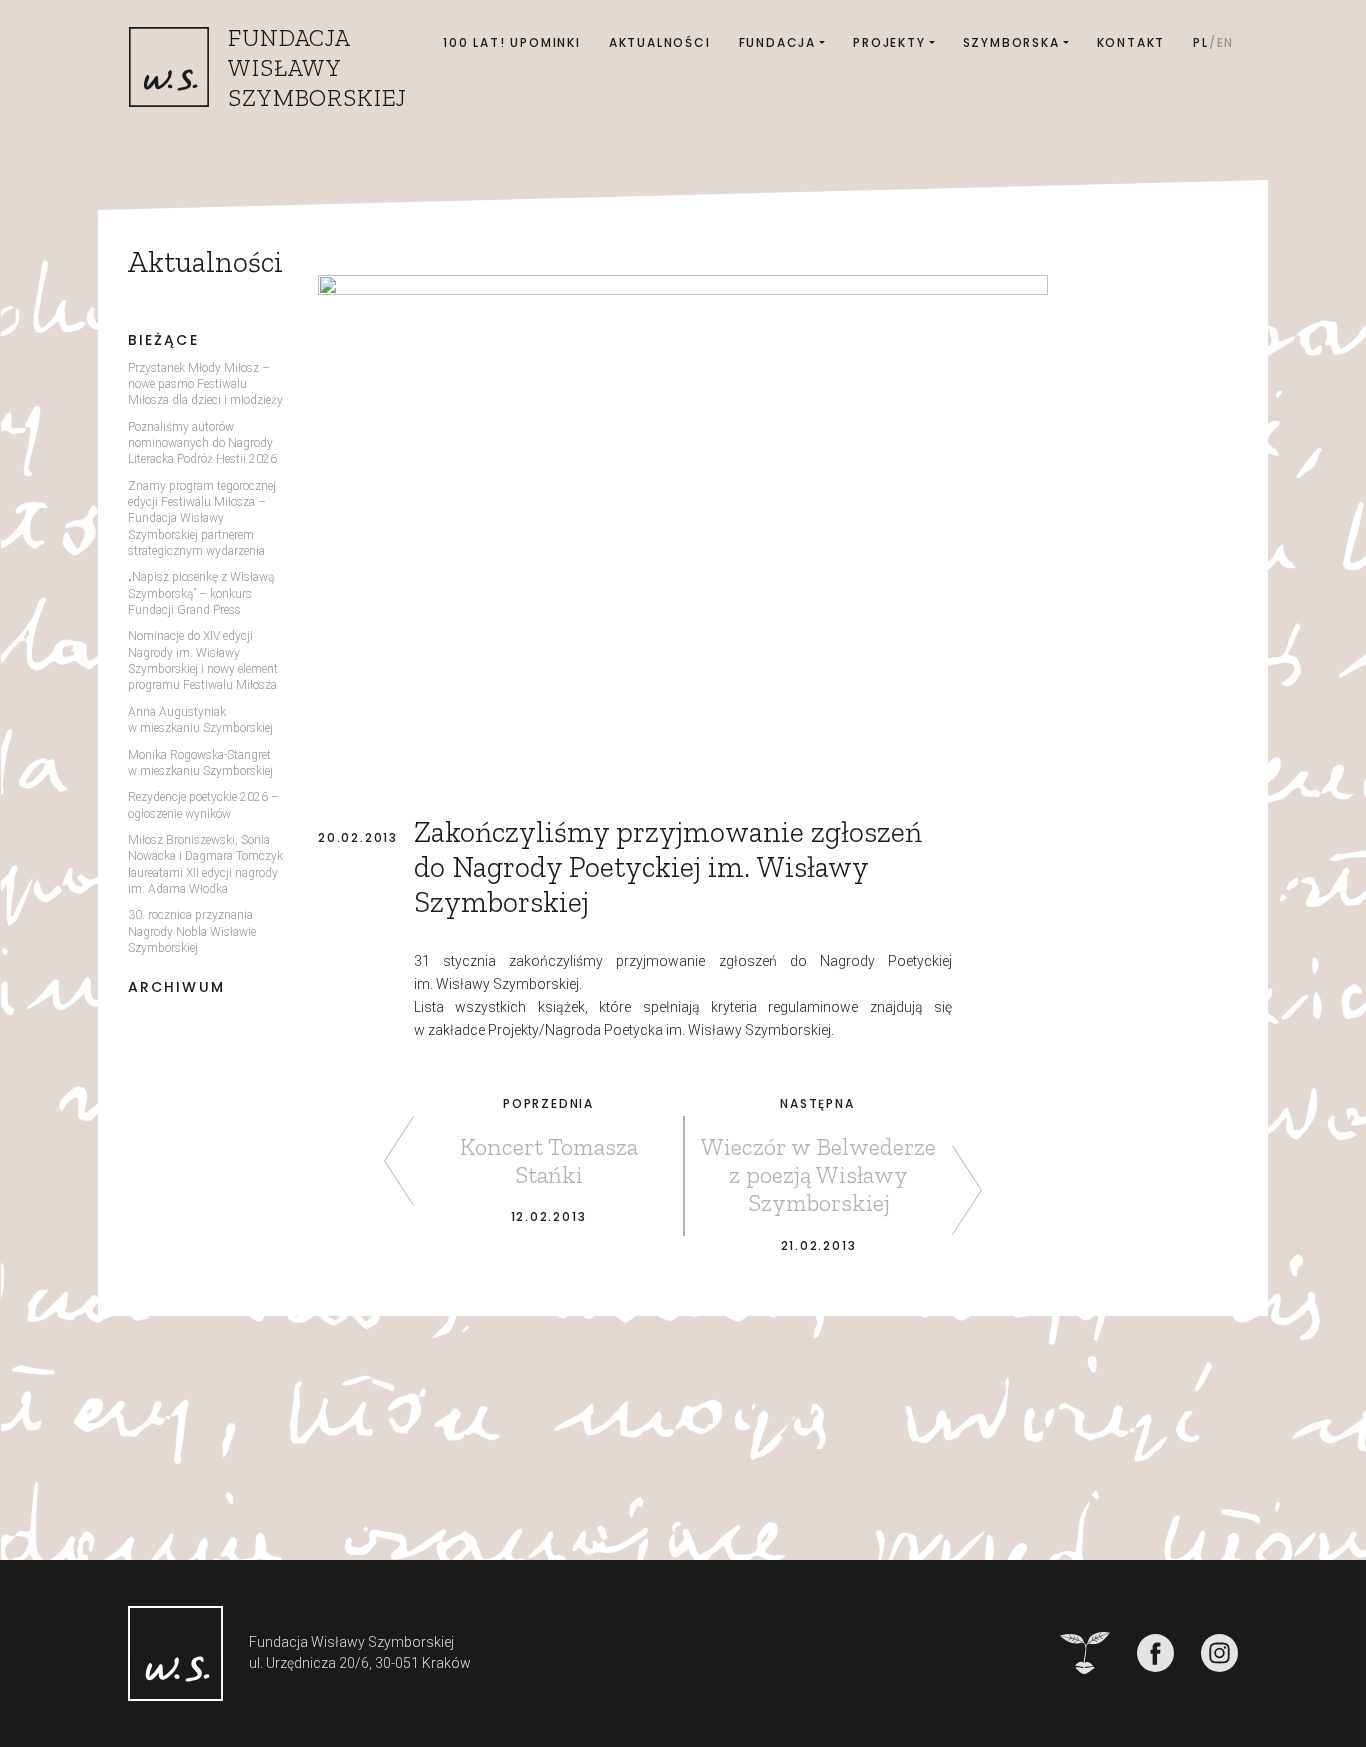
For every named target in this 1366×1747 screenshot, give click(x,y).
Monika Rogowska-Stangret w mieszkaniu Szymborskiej (200, 763)
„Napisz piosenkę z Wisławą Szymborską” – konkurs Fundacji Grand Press (201, 593)
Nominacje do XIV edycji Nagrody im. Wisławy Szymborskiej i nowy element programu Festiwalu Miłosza (203, 660)
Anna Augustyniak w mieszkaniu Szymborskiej (200, 720)
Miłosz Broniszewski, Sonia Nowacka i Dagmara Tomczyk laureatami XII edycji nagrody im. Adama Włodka (205, 864)
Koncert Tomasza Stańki (549, 1160)
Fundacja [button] (777, 42)
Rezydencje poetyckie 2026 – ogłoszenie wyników (203, 805)
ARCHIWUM (176, 987)
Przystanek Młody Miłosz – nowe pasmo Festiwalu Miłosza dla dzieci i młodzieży (205, 384)
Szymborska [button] (1011, 42)
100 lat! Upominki (512, 42)
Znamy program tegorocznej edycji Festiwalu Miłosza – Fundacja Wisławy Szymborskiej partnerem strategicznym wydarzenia (202, 518)
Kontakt (1131, 42)
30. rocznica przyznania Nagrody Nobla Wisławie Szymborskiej (192, 931)
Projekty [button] (889, 42)
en (1226, 42)
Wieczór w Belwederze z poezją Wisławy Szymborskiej (818, 1174)
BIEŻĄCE (163, 340)
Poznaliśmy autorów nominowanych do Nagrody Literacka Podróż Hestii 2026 (202, 443)
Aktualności (660, 42)
